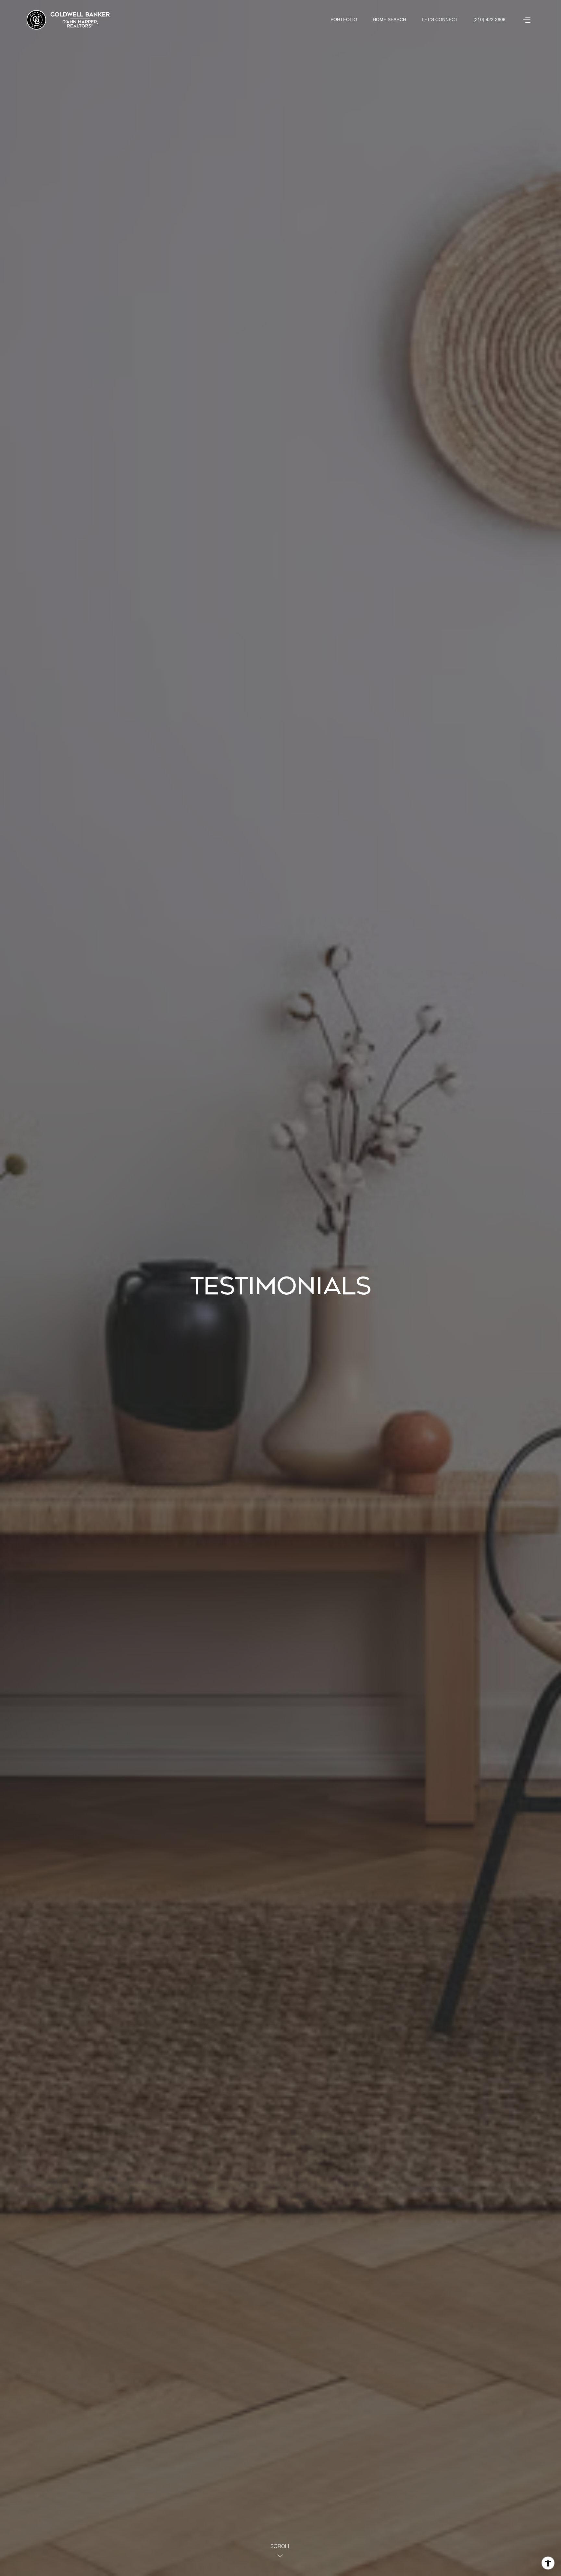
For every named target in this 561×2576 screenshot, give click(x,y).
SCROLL (281, 2547)
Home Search (389, 20)
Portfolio (344, 20)
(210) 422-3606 (489, 20)
